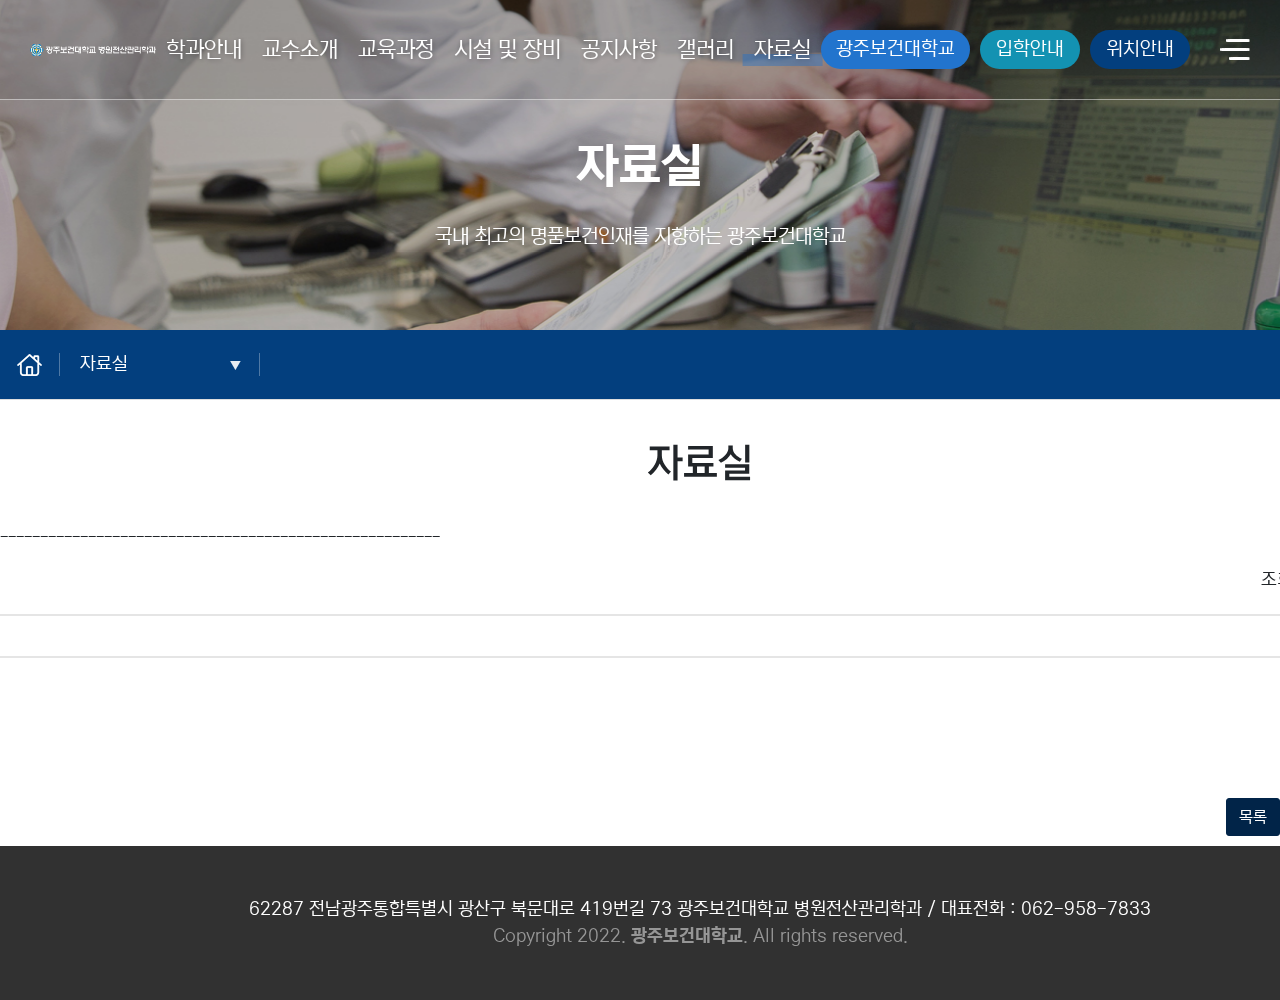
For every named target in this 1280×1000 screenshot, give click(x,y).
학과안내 (204, 49)
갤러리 (705, 49)
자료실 (782, 49)
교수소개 (300, 49)
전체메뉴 (1235, 51)
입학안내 (1030, 48)
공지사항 (619, 49)
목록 (1253, 817)
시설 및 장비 (507, 49)
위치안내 (1140, 48)
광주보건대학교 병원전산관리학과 (88, 46)
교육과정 (396, 49)
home (40, 364)
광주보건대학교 (895, 48)
